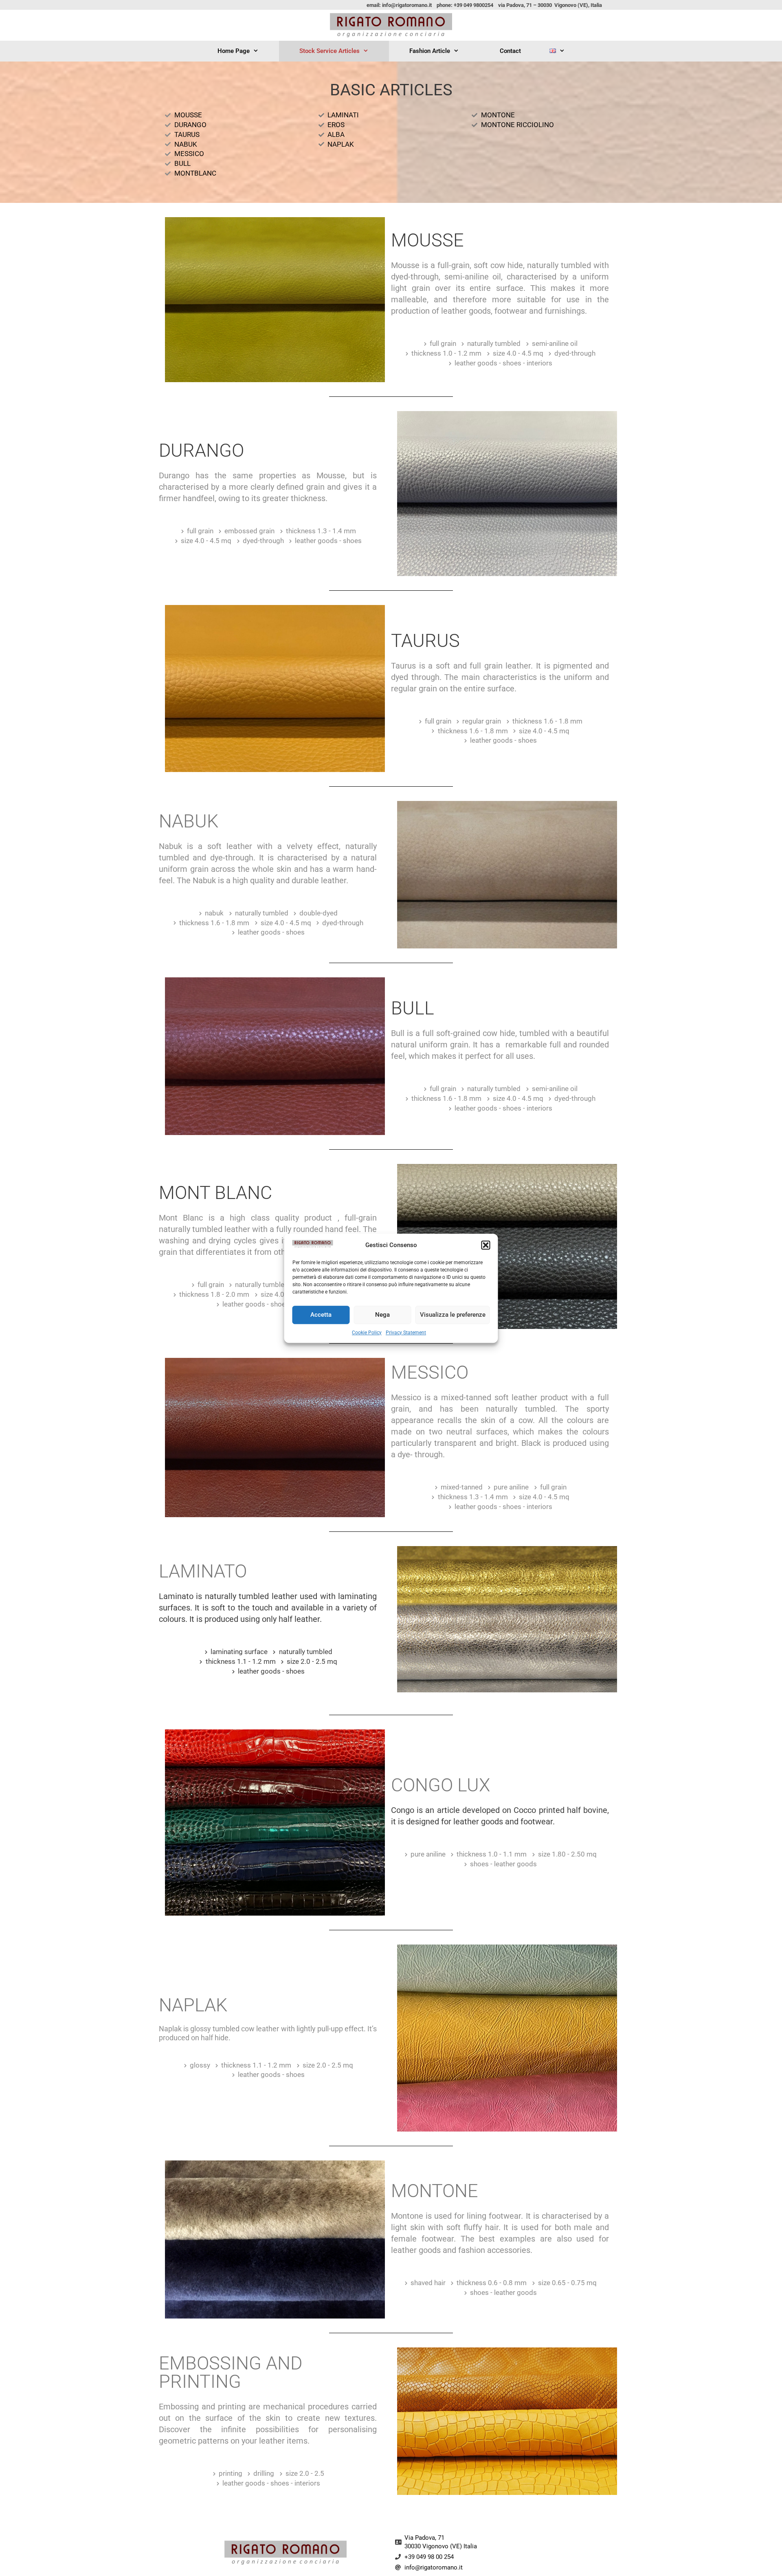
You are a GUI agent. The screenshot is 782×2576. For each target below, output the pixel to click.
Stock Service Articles (329, 51)
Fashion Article (430, 51)
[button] (486, 1245)
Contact (510, 51)
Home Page (234, 51)
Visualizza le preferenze (453, 1315)
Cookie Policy (367, 1332)
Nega (382, 1315)
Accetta (321, 1315)
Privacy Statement (406, 1332)
